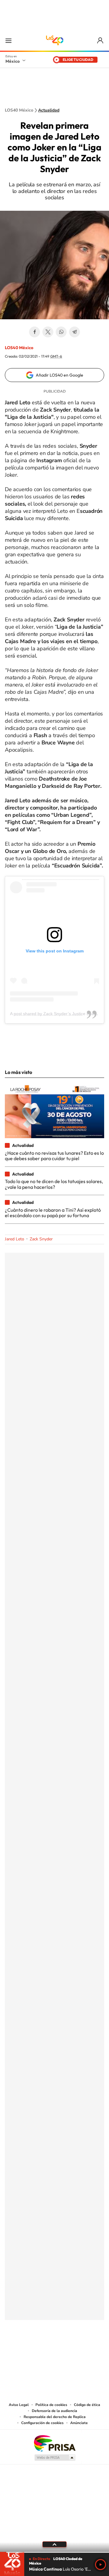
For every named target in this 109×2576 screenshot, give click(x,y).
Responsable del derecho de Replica (55, 2417)
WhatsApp (61, 332)
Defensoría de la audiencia (54, 2411)
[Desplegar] (54, 2544)
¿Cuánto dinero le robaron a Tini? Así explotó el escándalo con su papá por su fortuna (53, 1213)
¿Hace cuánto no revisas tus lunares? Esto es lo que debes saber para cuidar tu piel (54, 1156)
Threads (85, 2350)
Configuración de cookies (42, 2423)
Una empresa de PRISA (54, 2443)
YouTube (36, 2350)
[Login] (101, 41)
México (13, 61)
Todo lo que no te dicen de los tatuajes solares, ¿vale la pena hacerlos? (54, 1184)
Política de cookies (51, 2405)
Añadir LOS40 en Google (59, 375)
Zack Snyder (41, 1239)
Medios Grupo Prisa (55, 2458)
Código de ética (87, 2405)
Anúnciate (79, 2423)
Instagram (48, 2350)
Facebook (35, 332)
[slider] (54, 2552)
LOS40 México (54, 40)
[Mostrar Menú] (8, 40)
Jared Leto (15, 1239)
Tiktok (24, 2350)
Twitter (48, 332)
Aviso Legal (19, 2405)
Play (101, 2565)
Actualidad (49, 110)
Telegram (74, 332)
